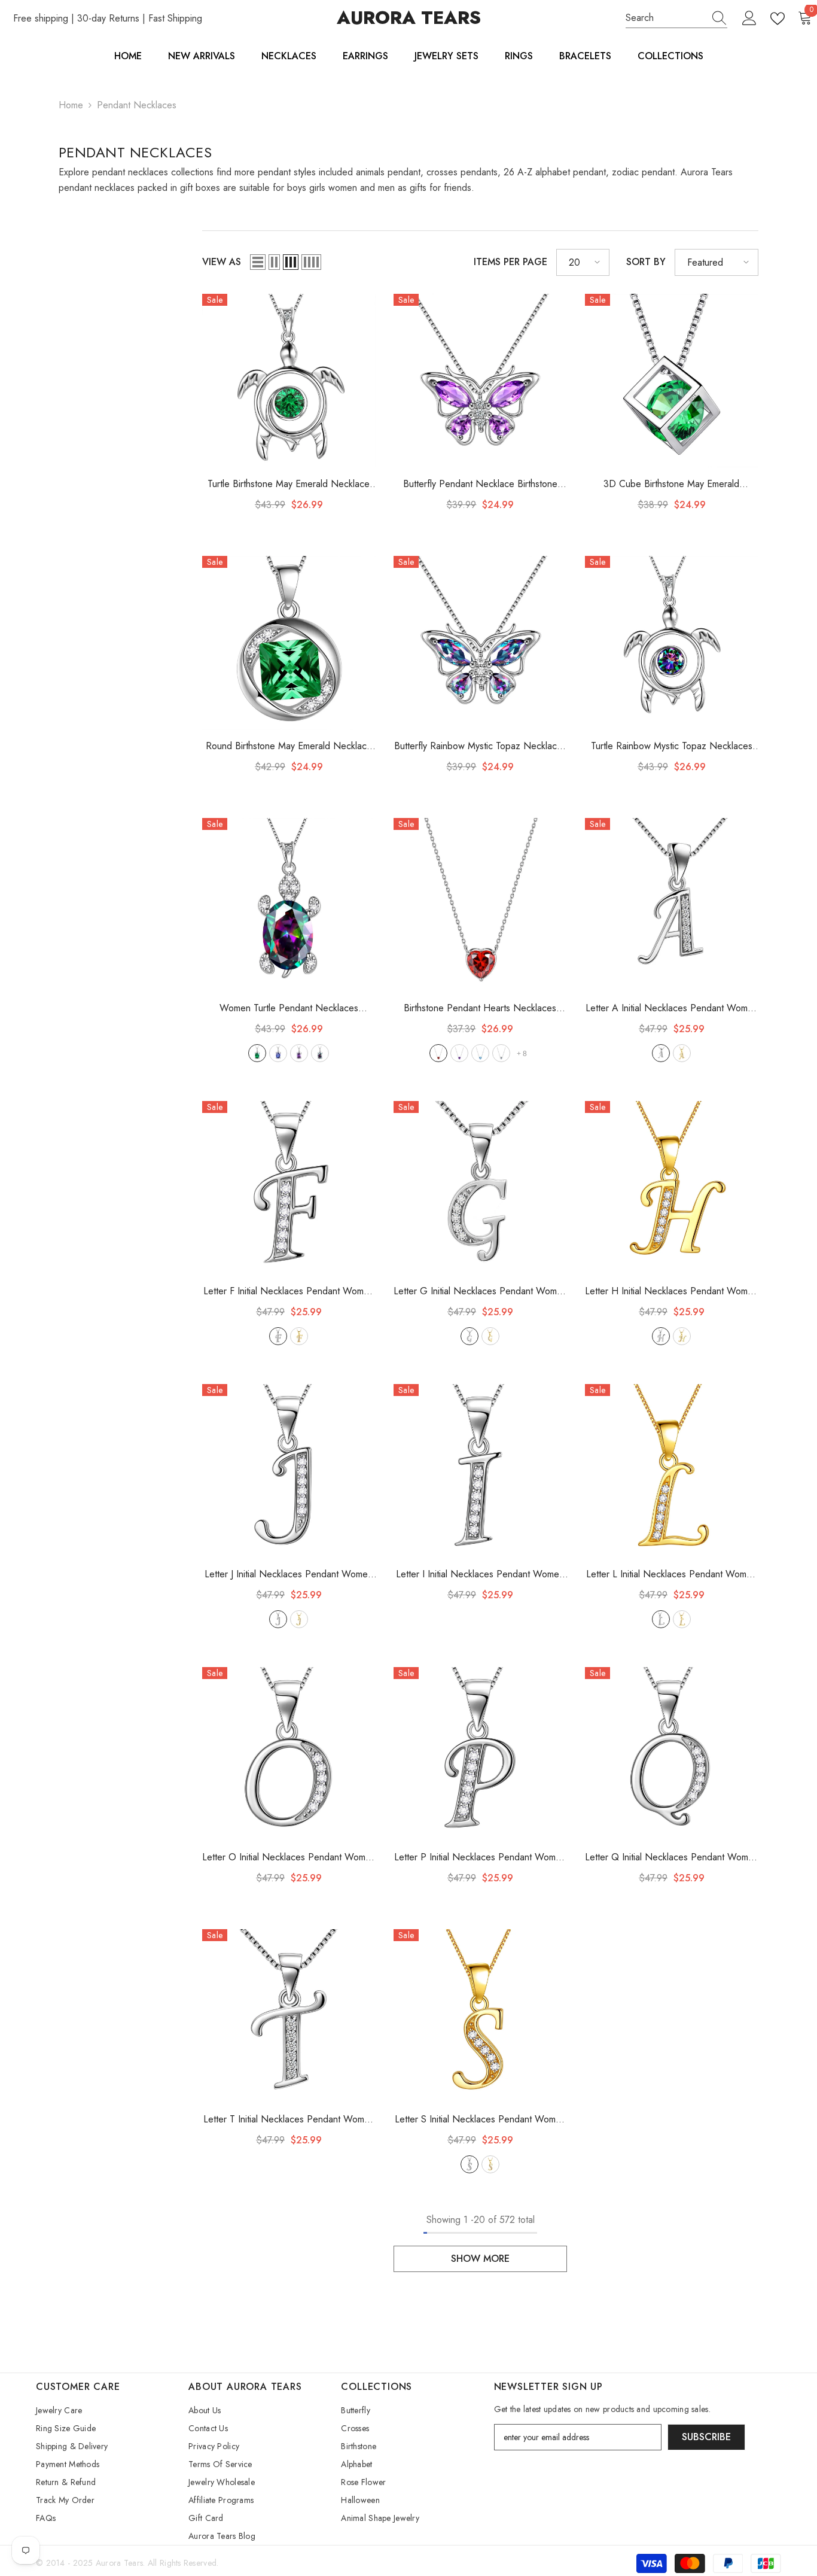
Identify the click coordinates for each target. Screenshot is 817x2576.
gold (682, 1053)
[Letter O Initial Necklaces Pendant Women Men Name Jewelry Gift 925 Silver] (289, 1754)
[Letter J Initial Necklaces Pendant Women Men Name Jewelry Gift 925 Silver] (289, 1471)
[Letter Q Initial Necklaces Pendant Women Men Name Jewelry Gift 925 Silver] (672, 1754)
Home (71, 105)
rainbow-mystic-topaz (320, 1053)
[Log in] (749, 19)
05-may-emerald (257, 1053)
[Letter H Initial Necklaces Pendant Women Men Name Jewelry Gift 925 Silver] (672, 1188)
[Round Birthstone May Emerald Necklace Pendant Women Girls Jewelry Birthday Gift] (289, 643)
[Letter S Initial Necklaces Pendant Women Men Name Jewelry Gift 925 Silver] (480, 2016)
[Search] (676, 18)
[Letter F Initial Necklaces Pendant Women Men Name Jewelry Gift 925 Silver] (289, 1188)
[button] (258, 262)
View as (222, 262)
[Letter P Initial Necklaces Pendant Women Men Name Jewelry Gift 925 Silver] (480, 1754)
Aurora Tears (119, 2563)
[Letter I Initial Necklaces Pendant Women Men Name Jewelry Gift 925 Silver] (480, 1471)
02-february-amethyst (299, 1053)
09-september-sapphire (278, 1053)
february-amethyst (459, 1053)
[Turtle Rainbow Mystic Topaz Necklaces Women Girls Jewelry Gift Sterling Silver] (672, 643)
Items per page (510, 262)
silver (661, 1053)
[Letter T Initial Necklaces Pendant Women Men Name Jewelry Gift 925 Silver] (289, 2016)
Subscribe (706, 2437)
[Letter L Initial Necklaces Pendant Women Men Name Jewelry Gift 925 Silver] (672, 1471)
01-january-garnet (438, 1053)
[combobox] (665, 18)
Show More (480, 2259)
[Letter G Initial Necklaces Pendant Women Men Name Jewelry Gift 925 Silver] (480, 1188)
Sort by (646, 262)
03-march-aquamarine (480, 1053)
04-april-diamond (501, 1053)
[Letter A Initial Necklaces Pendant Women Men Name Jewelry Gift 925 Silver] (672, 905)
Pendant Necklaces (137, 105)
